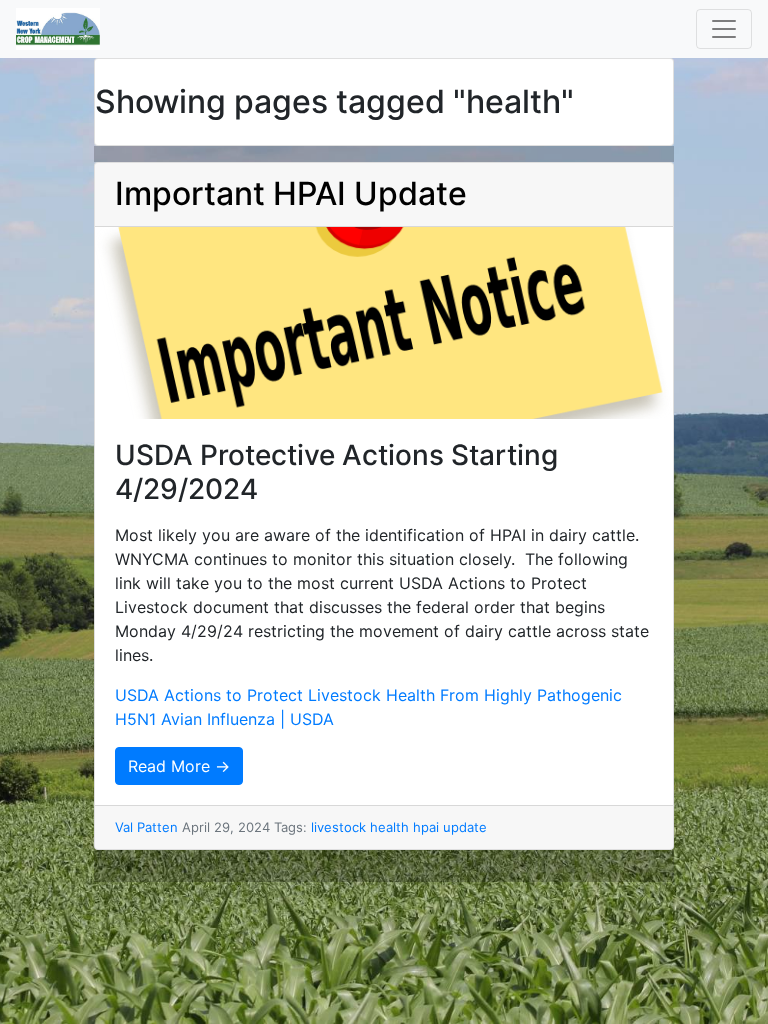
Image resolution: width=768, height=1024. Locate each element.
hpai (426, 827)
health (389, 827)
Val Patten (146, 827)
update (465, 827)
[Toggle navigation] (724, 29)
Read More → (179, 766)
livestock (338, 827)
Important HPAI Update (291, 193)
